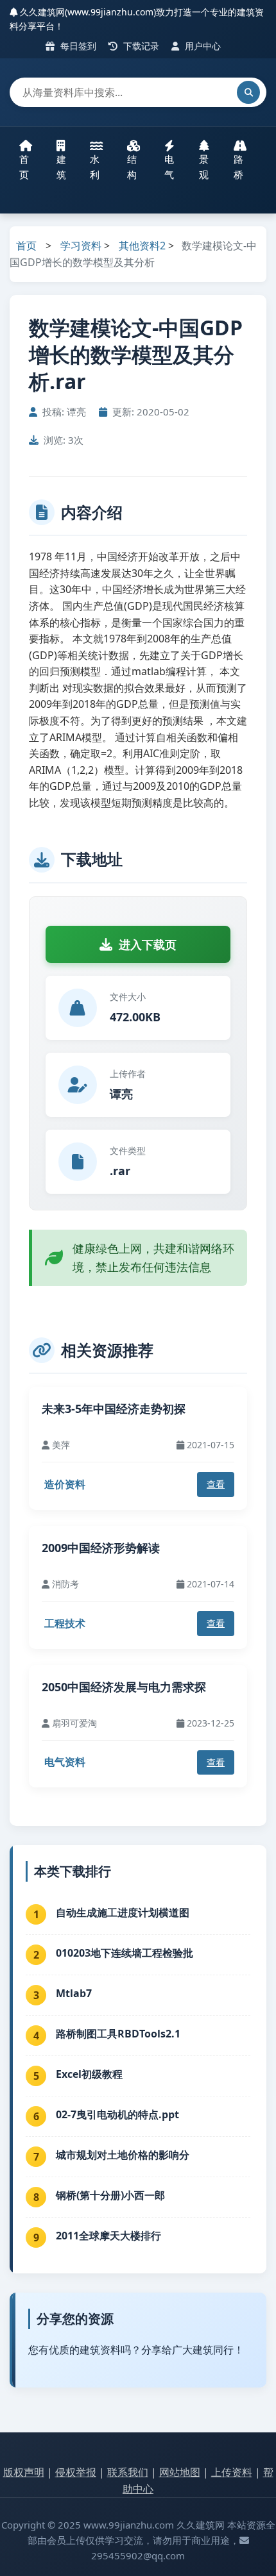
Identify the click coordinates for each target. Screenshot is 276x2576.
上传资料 (232, 2472)
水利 (95, 167)
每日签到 (77, 46)
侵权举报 (76, 2472)
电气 (169, 167)
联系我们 (128, 2472)
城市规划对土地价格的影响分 (123, 2155)
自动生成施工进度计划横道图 (123, 1912)
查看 (216, 1484)
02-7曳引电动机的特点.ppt (117, 2114)
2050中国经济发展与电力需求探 (124, 1687)
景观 (204, 167)
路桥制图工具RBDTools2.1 (118, 2034)
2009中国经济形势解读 (101, 1548)
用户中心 (202, 46)
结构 (132, 167)
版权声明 (24, 2472)
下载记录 (140, 46)
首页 (24, 167)
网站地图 (180, 2472)
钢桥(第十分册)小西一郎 (110, 2195)
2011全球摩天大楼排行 (108, 2236)
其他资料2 (142, 246)
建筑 (61, 167)
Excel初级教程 (89, 2074)
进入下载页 (148, 944)
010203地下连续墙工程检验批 (125, 1953)
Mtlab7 (74, 1993)
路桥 (238, 167)
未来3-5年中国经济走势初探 (114, 1409)
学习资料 (81, 246)
